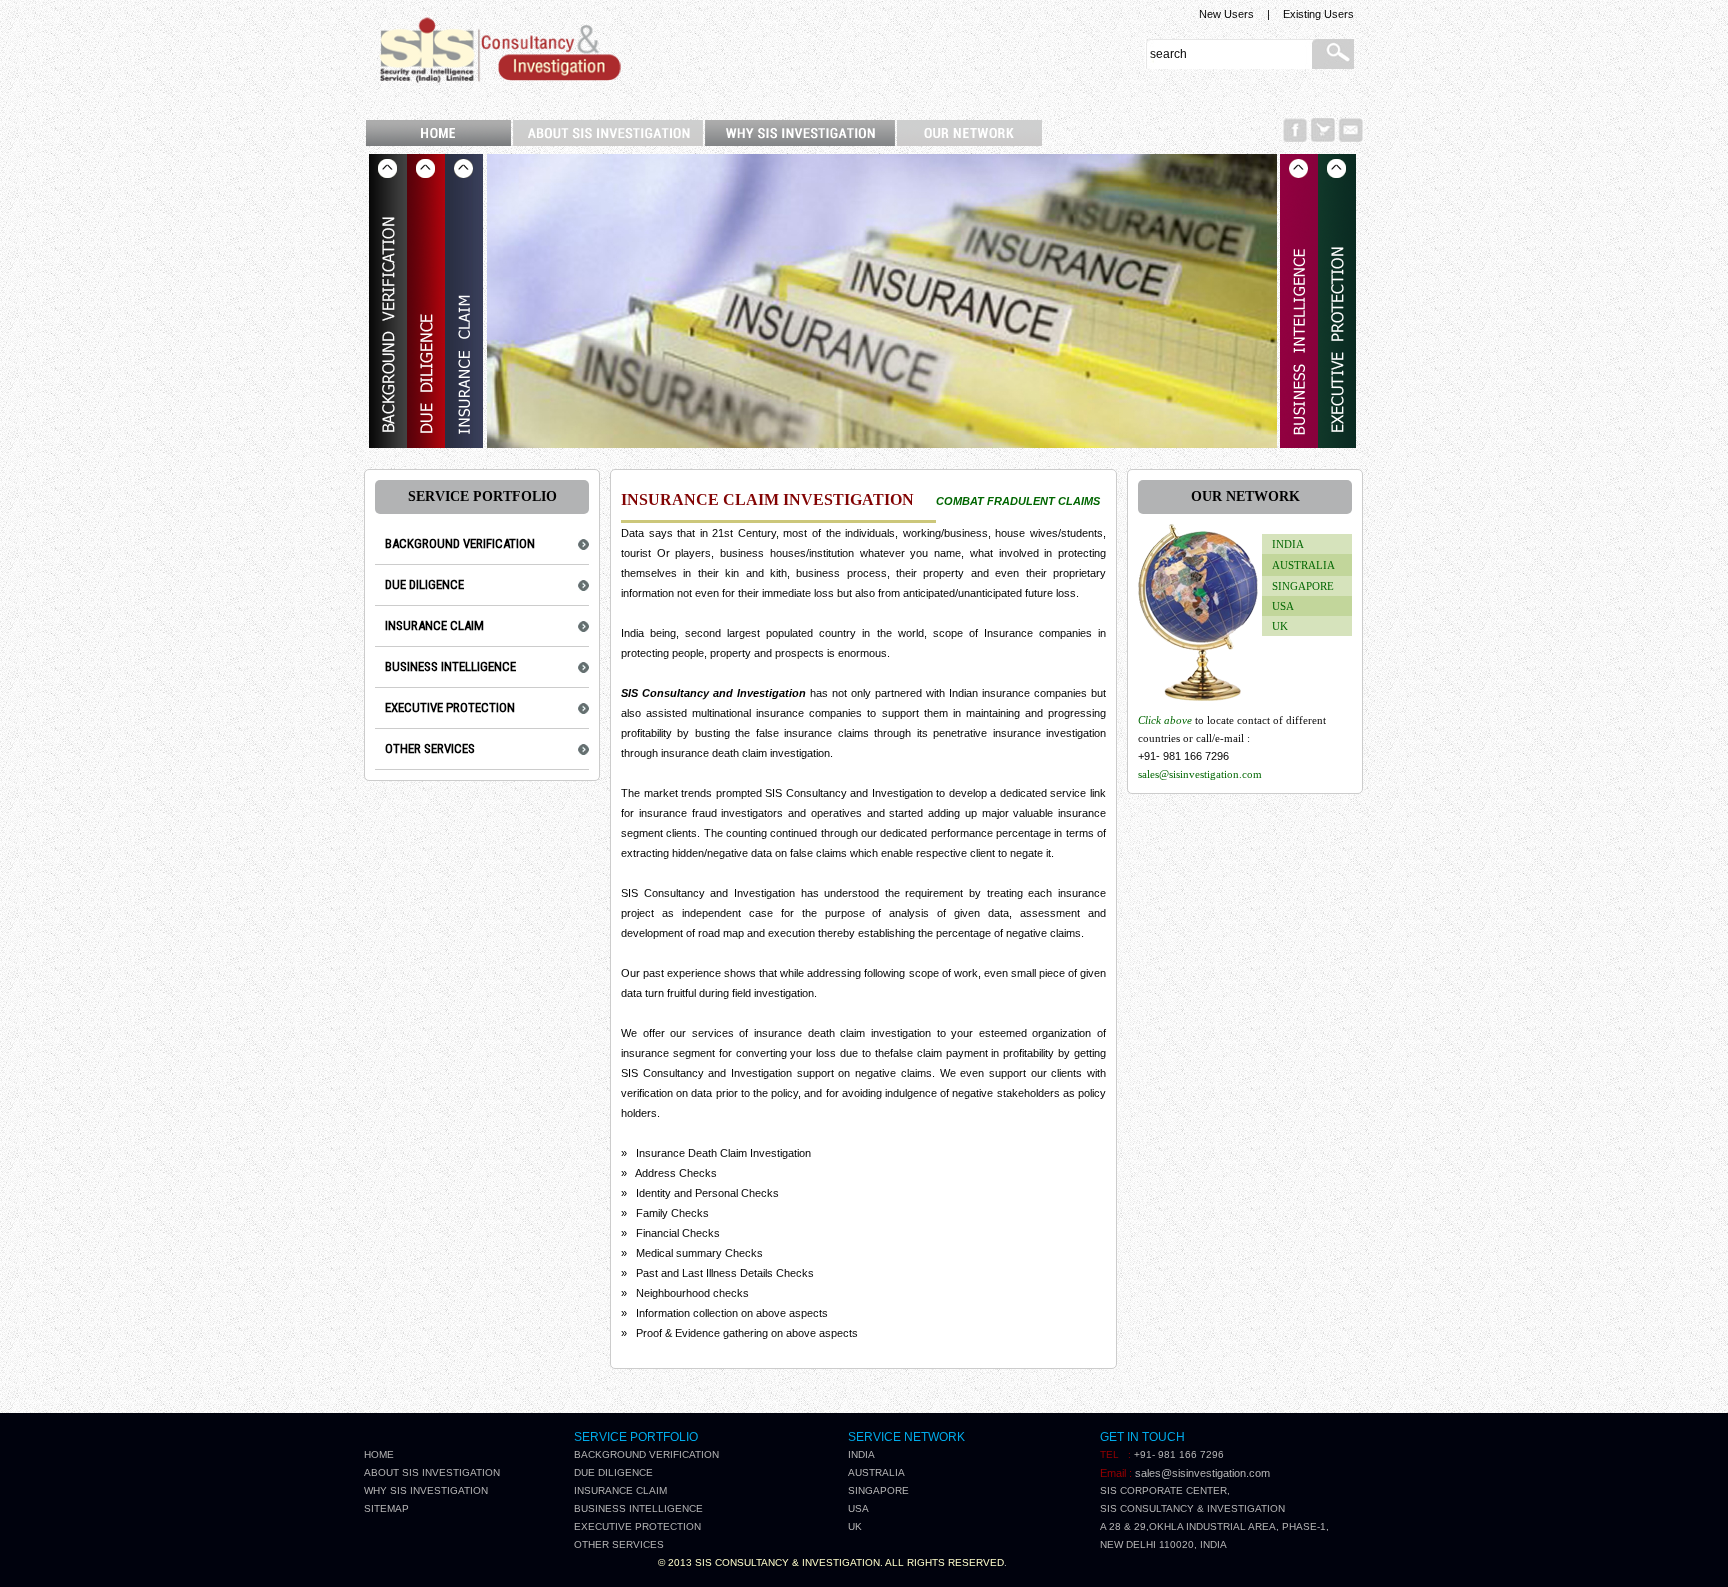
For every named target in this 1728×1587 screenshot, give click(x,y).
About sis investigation (432, 1472)
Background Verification (646, 1454)
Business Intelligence (638, 1508)
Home (379, 1454)
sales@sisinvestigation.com (1200, 774)
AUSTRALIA (1303, 565)
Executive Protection (637, 1526)
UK (1280, 626)
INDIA (1288, 544)
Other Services (619, 1544)
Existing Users (1318, 14)
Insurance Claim (620, 1490)
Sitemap (386, 1508)
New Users (1226, 14)
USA (1283, 606)
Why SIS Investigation (426, 1490)
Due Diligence (613, 1472)
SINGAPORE (1303, 586)
